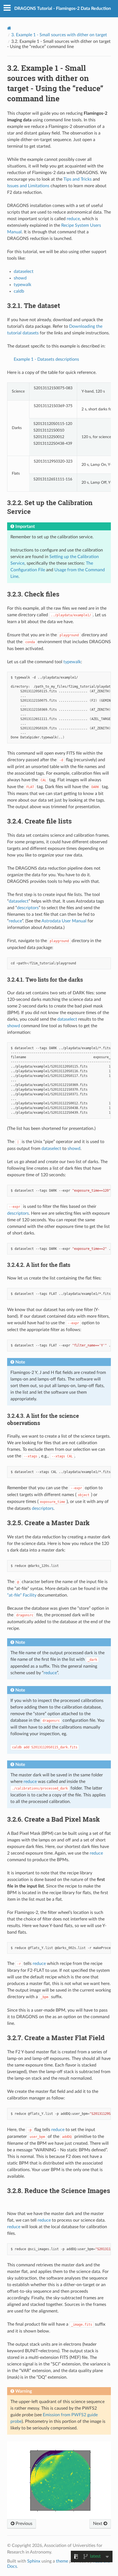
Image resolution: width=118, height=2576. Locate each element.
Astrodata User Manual (64, 921)
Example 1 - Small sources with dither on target (59, 35)
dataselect (24, 271)
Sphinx (34, 2561)
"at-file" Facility (22, 1595)
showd (20, 278)
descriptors (28, 908)
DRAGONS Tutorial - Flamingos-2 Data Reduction (63, 9)
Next (98, 2524)
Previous (23, 2524)
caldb (19, 291)
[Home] (9, 28)
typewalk (23, 285)
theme (62, 2561)
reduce (73, 219)
